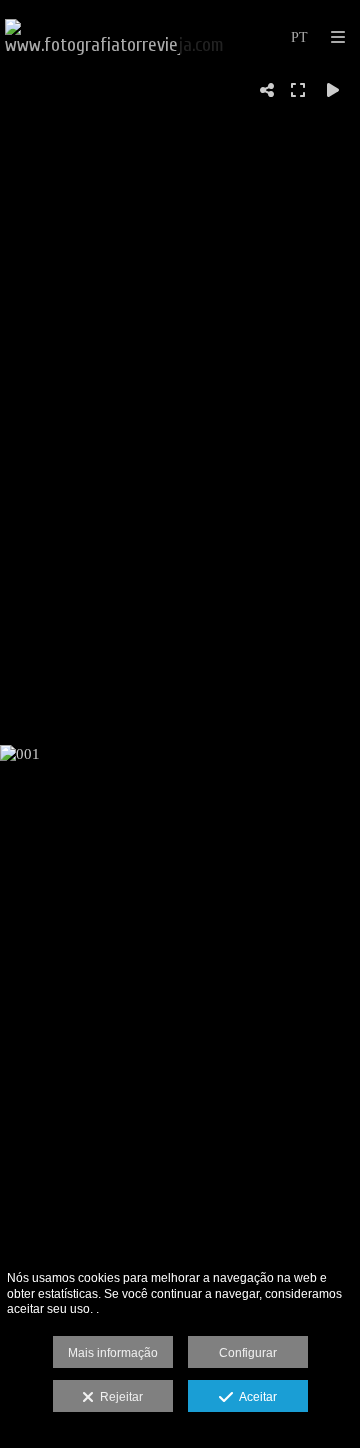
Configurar (248, 1353)
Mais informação (113, 1353)
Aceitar (255, 1397)
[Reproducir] (333, 90)
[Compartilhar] (267, 90)
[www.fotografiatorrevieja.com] (114, 37)
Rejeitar (118, 1397)
